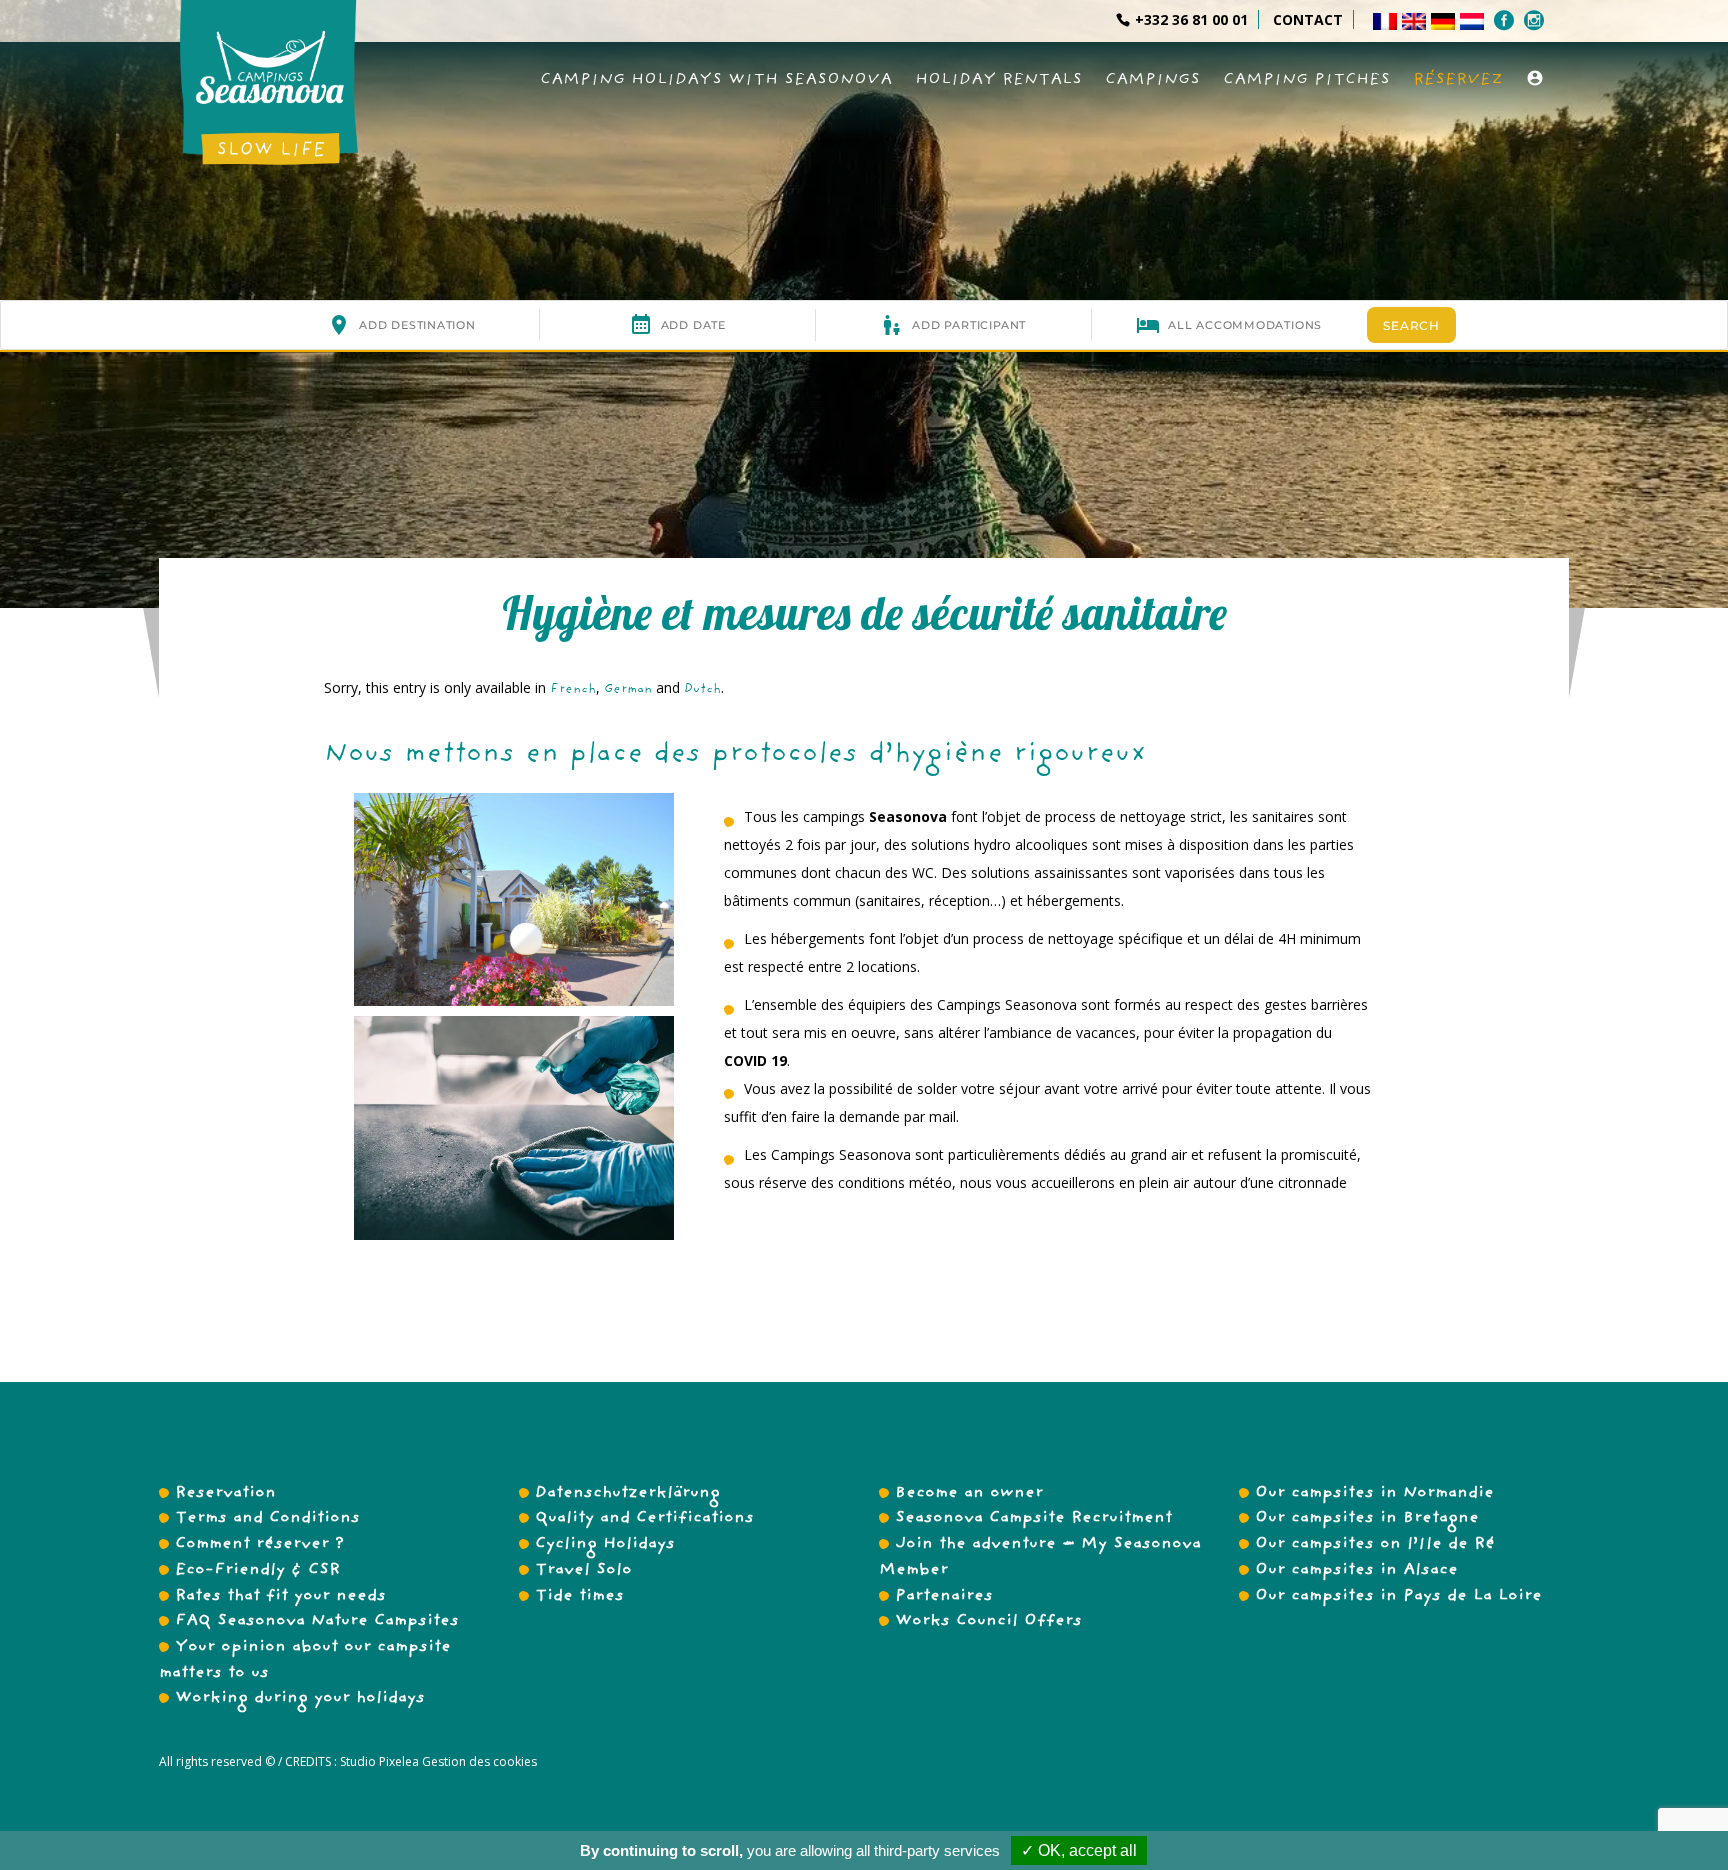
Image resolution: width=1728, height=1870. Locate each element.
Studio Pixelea (379, 1761)
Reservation (225, 1494)
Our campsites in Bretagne (1367, 1519)
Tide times (579, 1597)
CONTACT (1308, 19)
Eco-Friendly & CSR (257, 1571)
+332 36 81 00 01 (1191, 19)
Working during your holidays (300, 1699)
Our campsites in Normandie (1374, 1494)
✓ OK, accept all (1079, 1850)
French (573, 690)
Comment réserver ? (259, 1545)
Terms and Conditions (267, 1519)
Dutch (702, 690)
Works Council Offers (988, 1622)
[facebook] (1506, 20)
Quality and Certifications (644, 1519)
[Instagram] (1536, 20)
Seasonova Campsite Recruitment (1033, 1519)
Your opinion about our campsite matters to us (305, 1661)
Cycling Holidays (605, 1545)
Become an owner (969, 1494)
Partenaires (944, 1597)
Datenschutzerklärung (627, 1494)
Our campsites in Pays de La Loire (1398, 1597)
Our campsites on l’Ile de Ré (1375, 1545)
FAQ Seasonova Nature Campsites (317, 1622)
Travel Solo (583, 1571)
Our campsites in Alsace (1356, 1571)
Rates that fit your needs (280, 1597)
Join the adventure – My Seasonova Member (1040, 1558)
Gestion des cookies (478, 1761)
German (628, 690)
